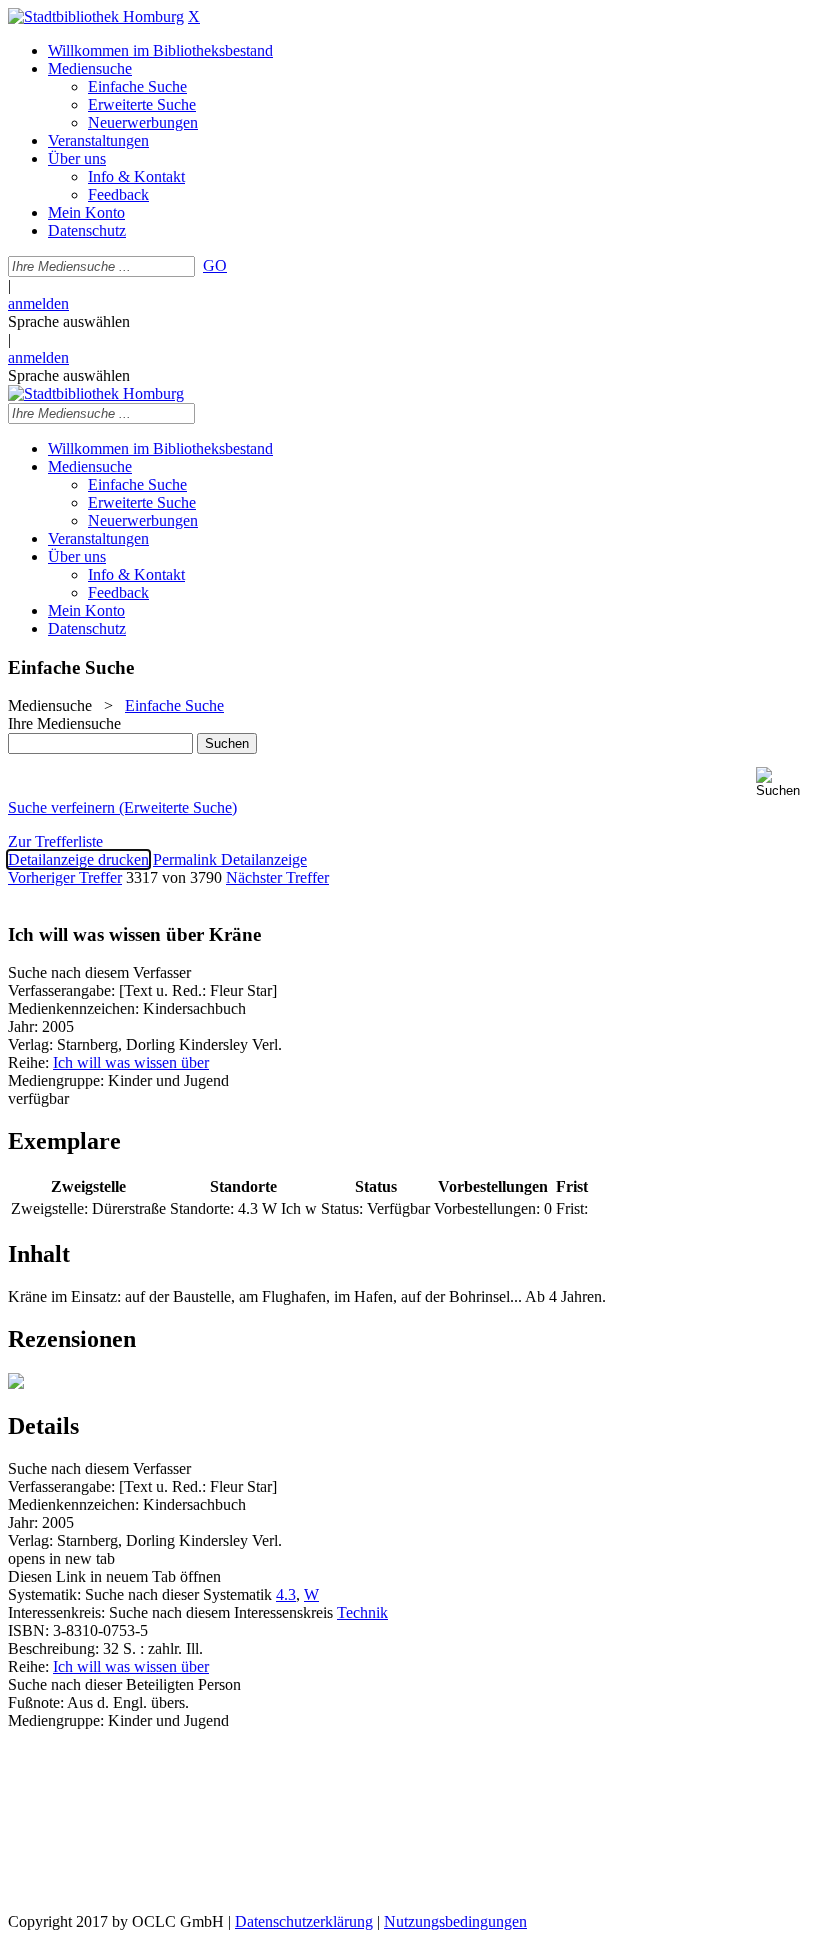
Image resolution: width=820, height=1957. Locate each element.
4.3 (286, 1594)
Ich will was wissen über (131, 1062)
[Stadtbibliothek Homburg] (96, 16)
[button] (784, 782)
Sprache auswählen (69, 321)
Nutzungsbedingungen (455, 1921)
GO (215, 265)
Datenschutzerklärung (304, 1921)
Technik (362, 1612)
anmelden (38, 303)
